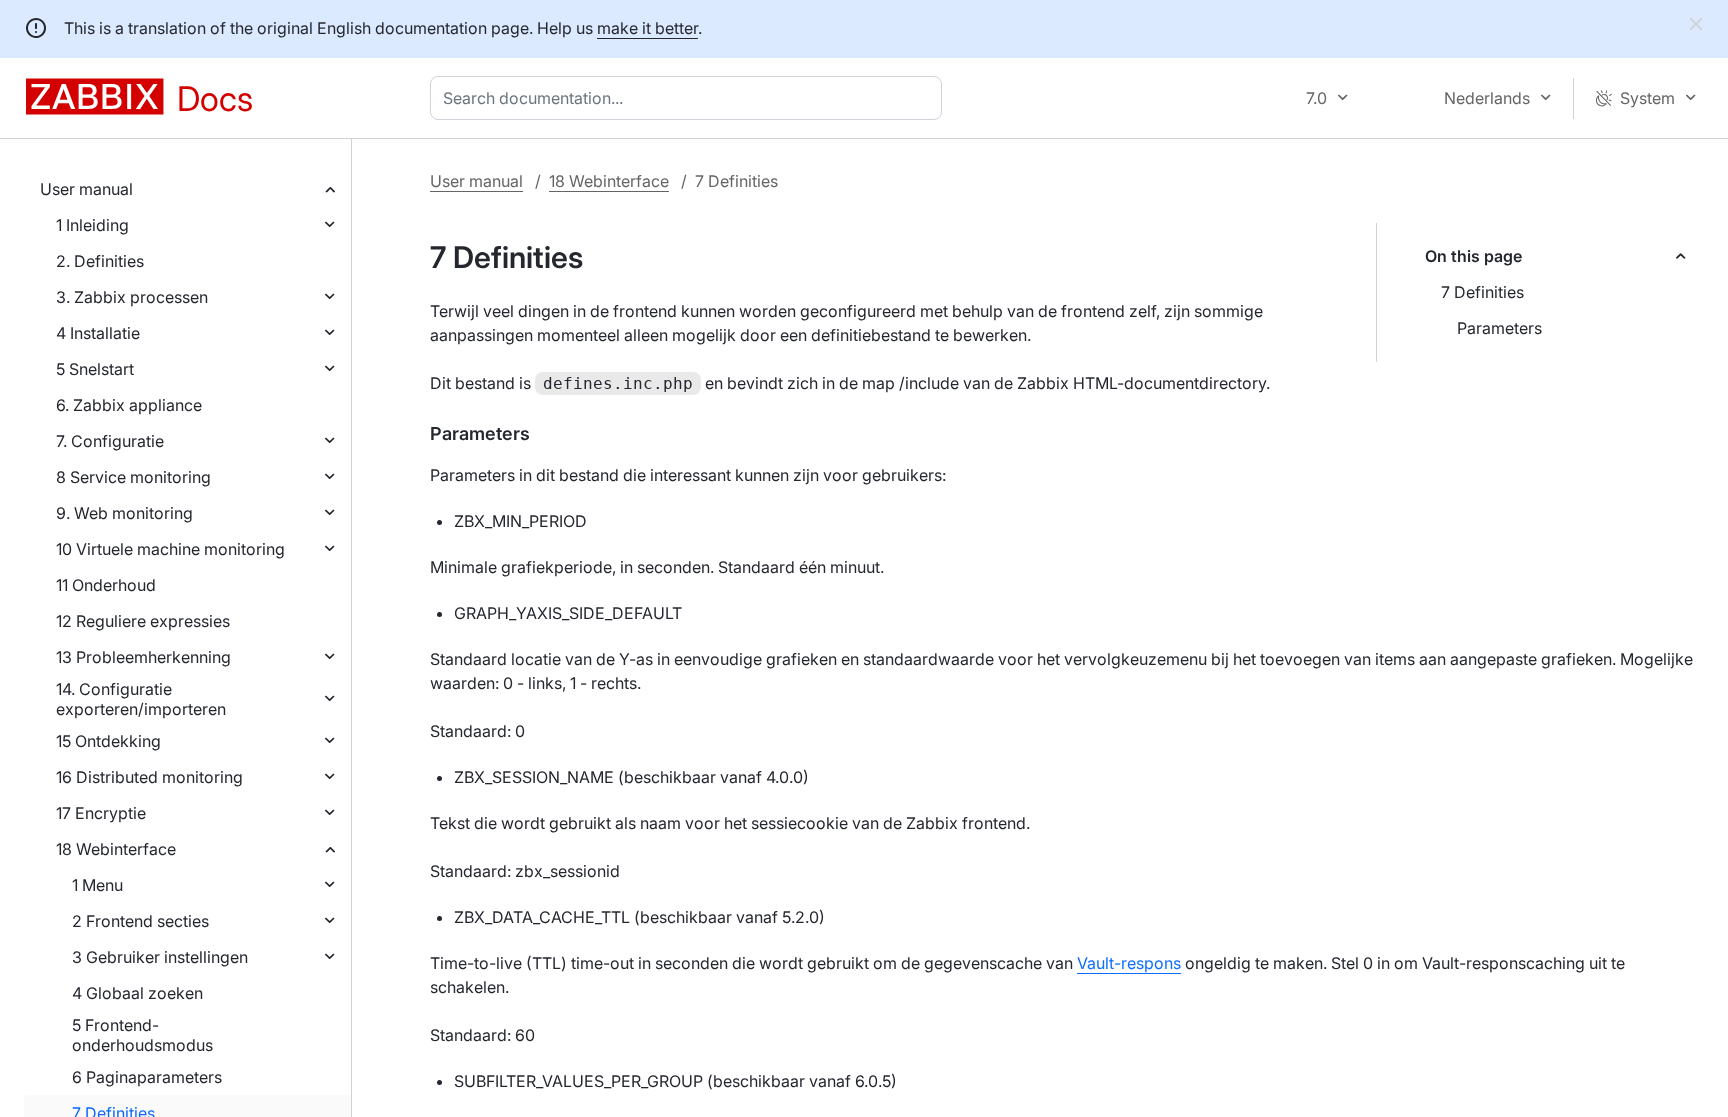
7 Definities (1482, 292)
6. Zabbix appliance (129, 405)
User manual (86, 189)
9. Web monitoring (124, 513)
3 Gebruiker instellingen (160, 957)
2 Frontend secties (140, 921)
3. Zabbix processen (132, 297)
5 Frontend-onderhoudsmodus (142, 1035)
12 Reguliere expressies (143, 621)
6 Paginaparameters (147, 1077)
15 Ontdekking (108, 741)
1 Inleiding (92, 225)
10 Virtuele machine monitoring (170, 549)
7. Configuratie (110, 441)
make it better (647, 28)
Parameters (1499, 328)
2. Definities (100, 261)
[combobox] (690, 98)
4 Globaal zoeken (137, 993)
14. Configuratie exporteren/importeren (141, 699)
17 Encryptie (101, 813)
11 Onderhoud (106, 585)
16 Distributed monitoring (149, 777)
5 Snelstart (95, 369)
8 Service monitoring (133, 477)
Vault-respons (1129, 963)
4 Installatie (98, 333)
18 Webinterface (116, 849)
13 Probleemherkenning (143, 657)
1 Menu (97, 885)
